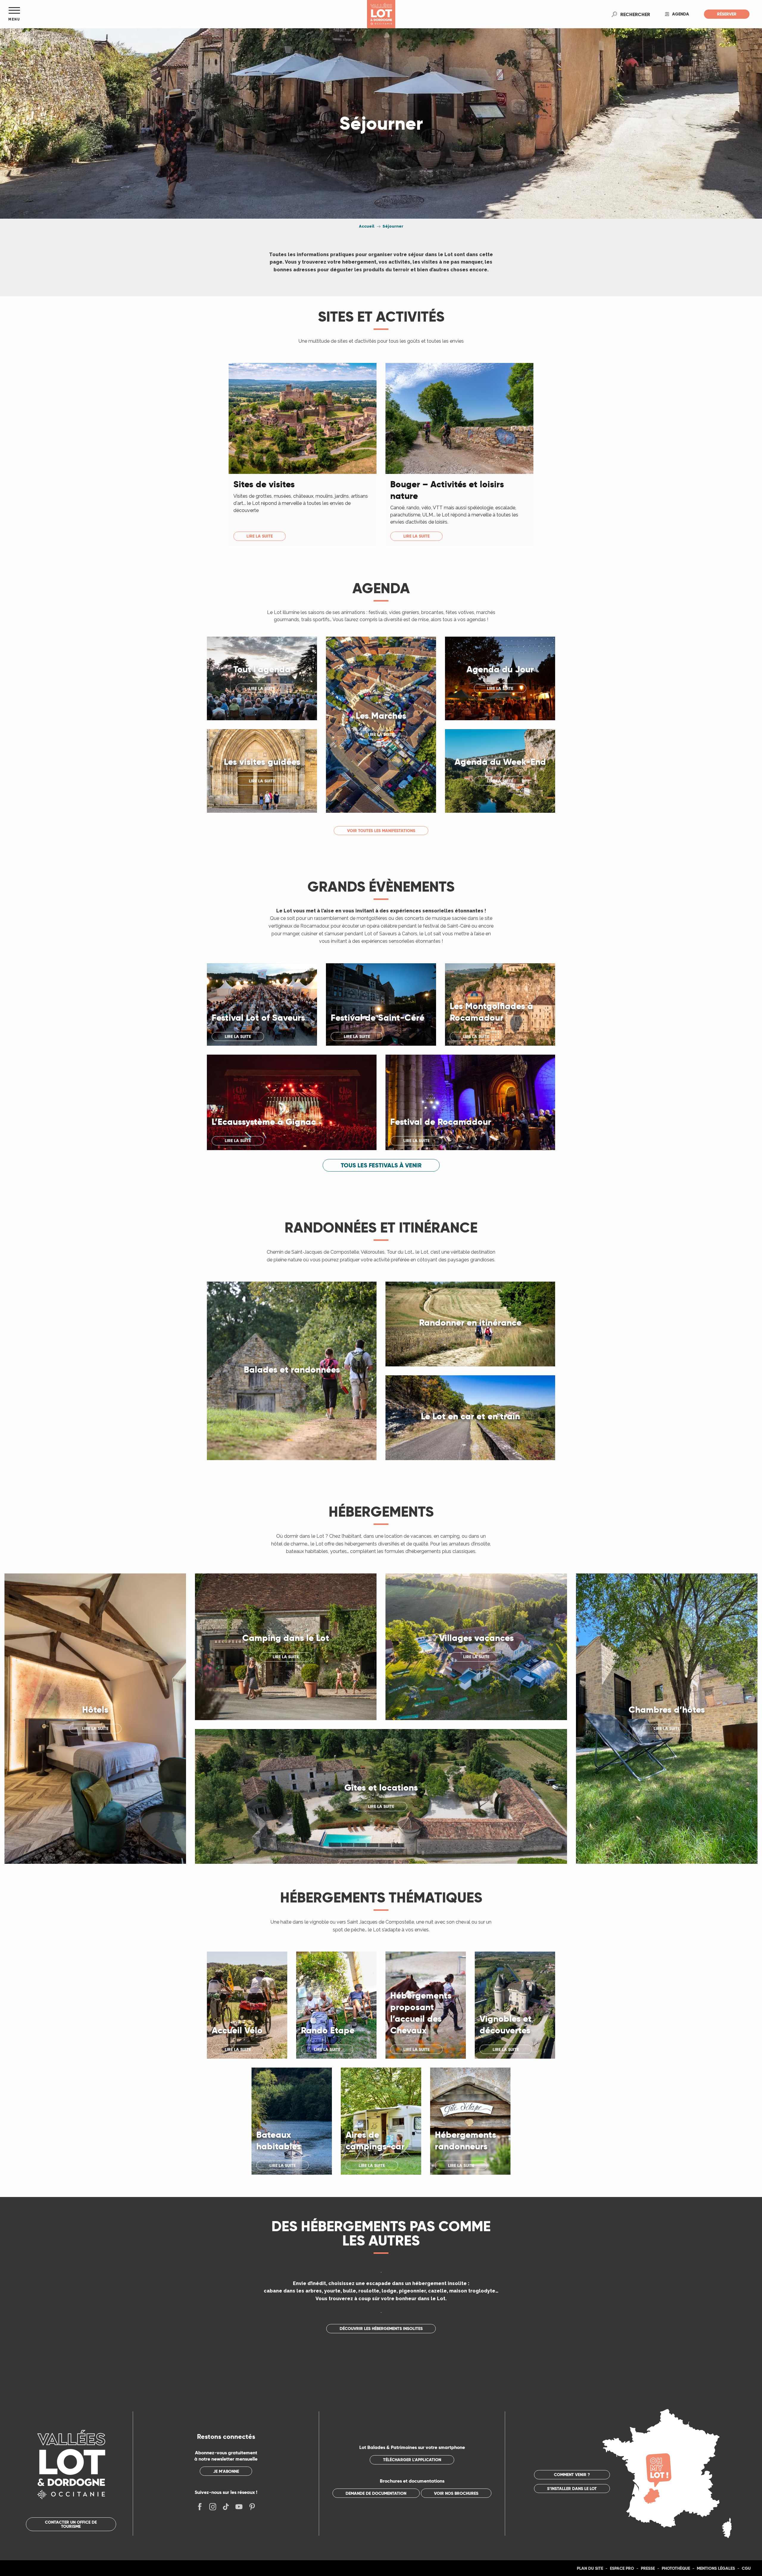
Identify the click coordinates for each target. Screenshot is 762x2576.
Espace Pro (622, 2568)
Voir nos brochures (456, 2493)
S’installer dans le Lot (572, 2489)
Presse (648, 2568)
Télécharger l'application (412, 2460)
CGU (746, 2568)
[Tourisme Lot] (381, 14)
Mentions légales (716, 2568)
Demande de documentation (376, 2493)
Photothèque (676, 2568)
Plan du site (590, 2568)
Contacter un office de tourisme (71, 2524)
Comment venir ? (572, 2475)
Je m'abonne (226, 2471)
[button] (635, 14)
